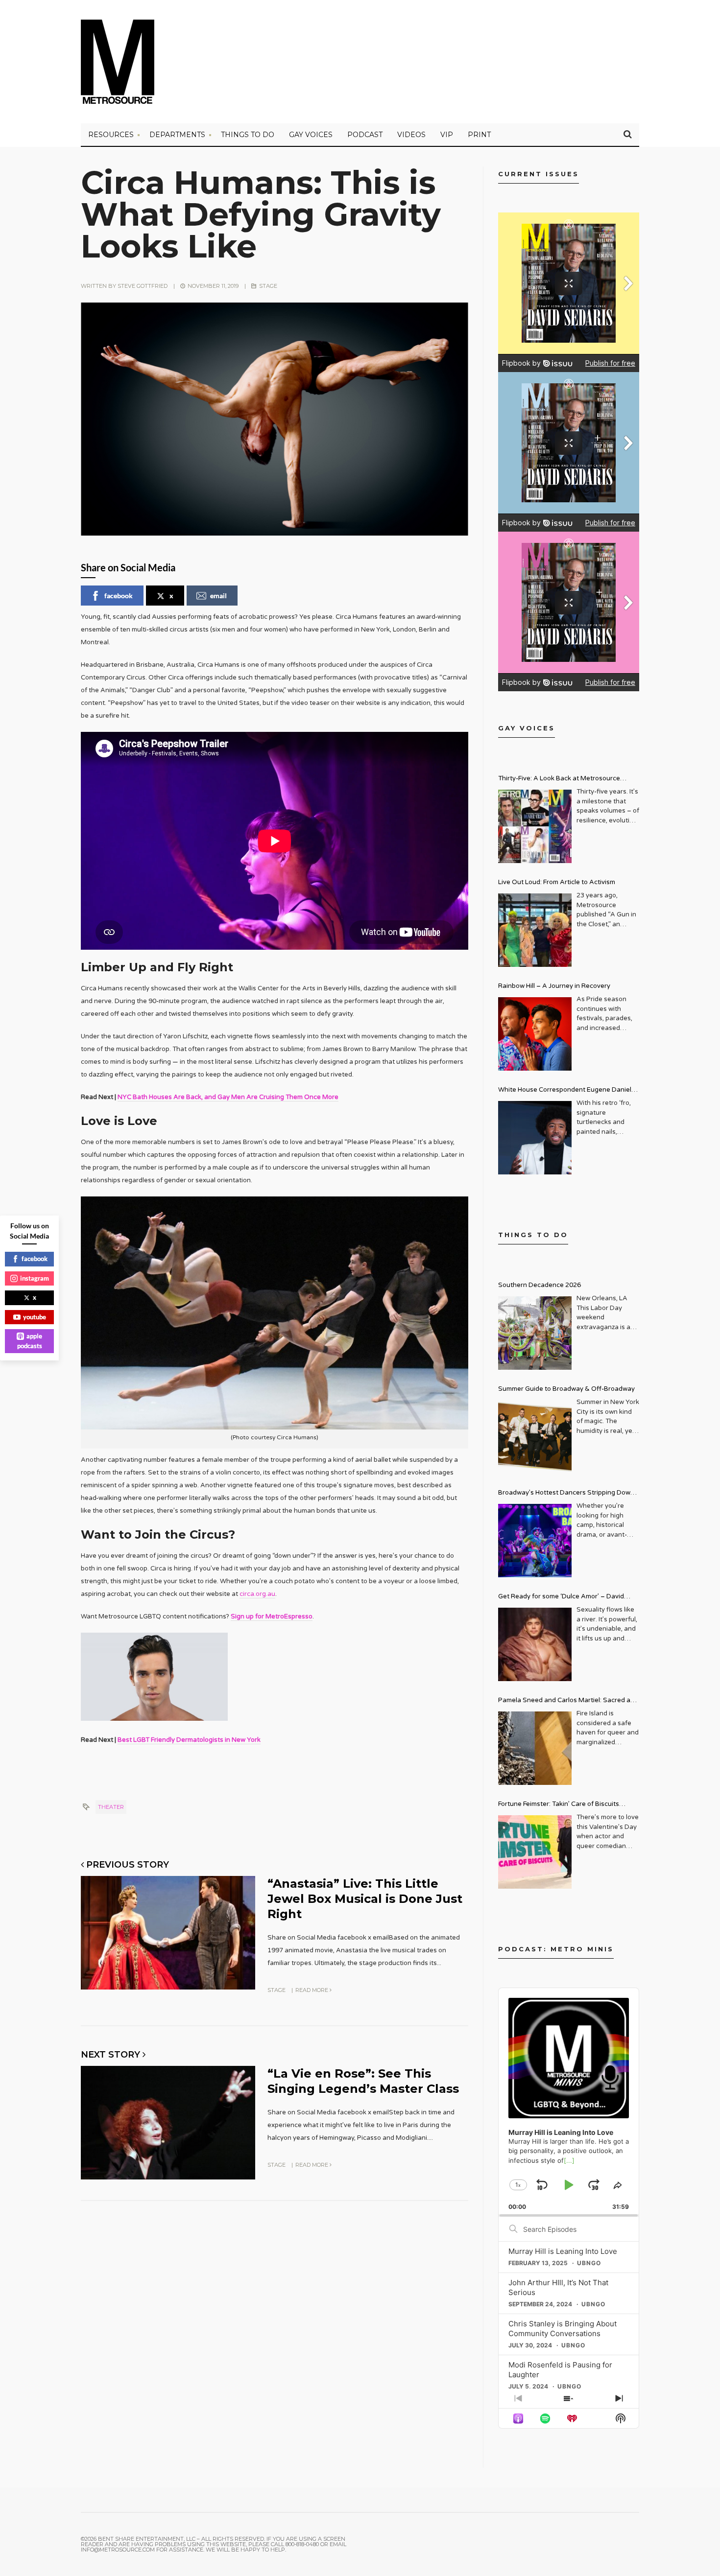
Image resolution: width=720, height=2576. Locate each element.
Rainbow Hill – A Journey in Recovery (554, 986)
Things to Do (248, 135)
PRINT (479, 135)
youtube (35, 1317)
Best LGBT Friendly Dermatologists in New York (189, 1740)
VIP (447, 135)
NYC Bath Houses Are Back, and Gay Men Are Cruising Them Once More (228, 1097)
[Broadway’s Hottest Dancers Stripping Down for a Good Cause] (535, 1541)
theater (111, 1807)
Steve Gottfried (143, 286)
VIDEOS (411, 135)
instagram (35, 1278)
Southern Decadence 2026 (540, 1285)
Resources (111, 135)
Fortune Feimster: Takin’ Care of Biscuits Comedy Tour (559, 1805)
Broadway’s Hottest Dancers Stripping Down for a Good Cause (566, 1494)
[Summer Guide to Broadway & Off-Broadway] (535, 1437)
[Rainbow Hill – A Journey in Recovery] (535, 1034)
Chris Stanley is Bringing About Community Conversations (563, 2329)
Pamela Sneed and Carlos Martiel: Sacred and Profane (568, 1701)
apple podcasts (30, 1341)
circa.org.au (257, 1594)
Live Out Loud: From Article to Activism (557, 882)
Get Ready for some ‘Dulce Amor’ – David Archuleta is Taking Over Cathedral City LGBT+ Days (569, 1598)
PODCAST (365, 135)
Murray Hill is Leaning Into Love (563, 2251)
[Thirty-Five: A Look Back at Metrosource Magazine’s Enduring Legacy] (535, 826)
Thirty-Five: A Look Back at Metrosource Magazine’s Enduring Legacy (559, 780)
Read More (312, 1990)
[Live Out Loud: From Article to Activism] (535, 930)
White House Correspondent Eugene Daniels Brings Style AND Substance (566, 1091)
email (218, 596)
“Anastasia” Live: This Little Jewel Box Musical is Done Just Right (365, 1899)
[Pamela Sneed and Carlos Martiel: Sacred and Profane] (535, 1748)
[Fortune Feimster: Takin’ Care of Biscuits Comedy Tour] (535, 1852)
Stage (268, 286)
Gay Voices (311, 135)
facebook (119, 596)
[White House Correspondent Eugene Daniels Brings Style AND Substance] (535, 1138)
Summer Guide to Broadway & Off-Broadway (566, 1389)
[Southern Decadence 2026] (535, 1333)
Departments (177, 135)
